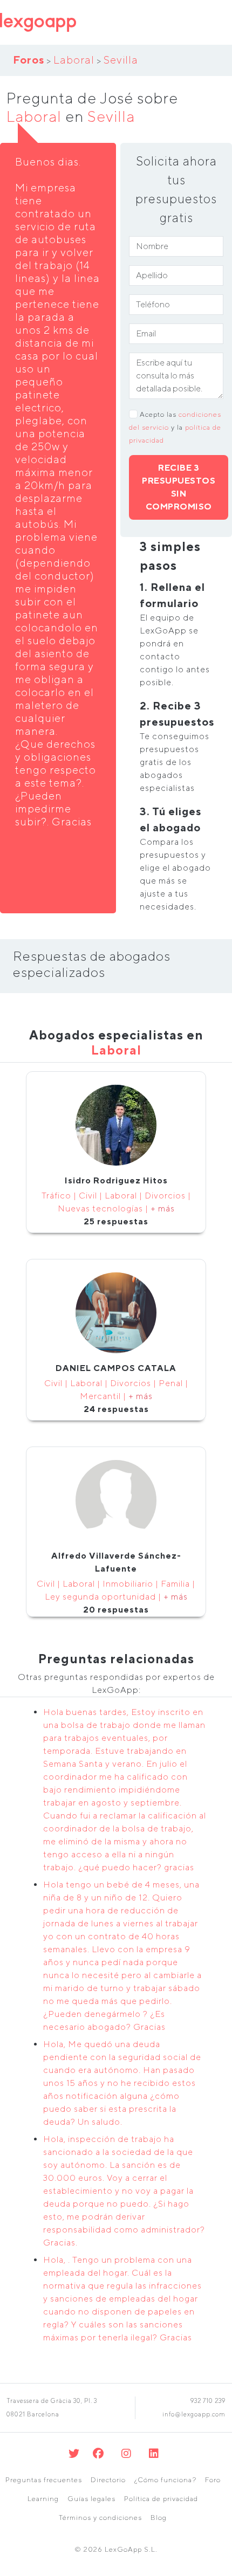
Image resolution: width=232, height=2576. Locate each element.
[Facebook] (98, 2453)
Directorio (108, 2480)
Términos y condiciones (100, 2518)
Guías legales (91, 2499)
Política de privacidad (161, 2499)
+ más (163, 1208)
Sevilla (121, 60)
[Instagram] (127, 2453)
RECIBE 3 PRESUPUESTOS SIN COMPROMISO (179, 487)
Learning (43, 2499)
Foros (29, 60)
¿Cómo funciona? (165, 2480)
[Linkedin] (154, 2453)
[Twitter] (74, 2453)
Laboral (74, 60)
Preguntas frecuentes (44, 2480)
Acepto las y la (175, 427)
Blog (159, 2518)
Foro (213, 2480)
